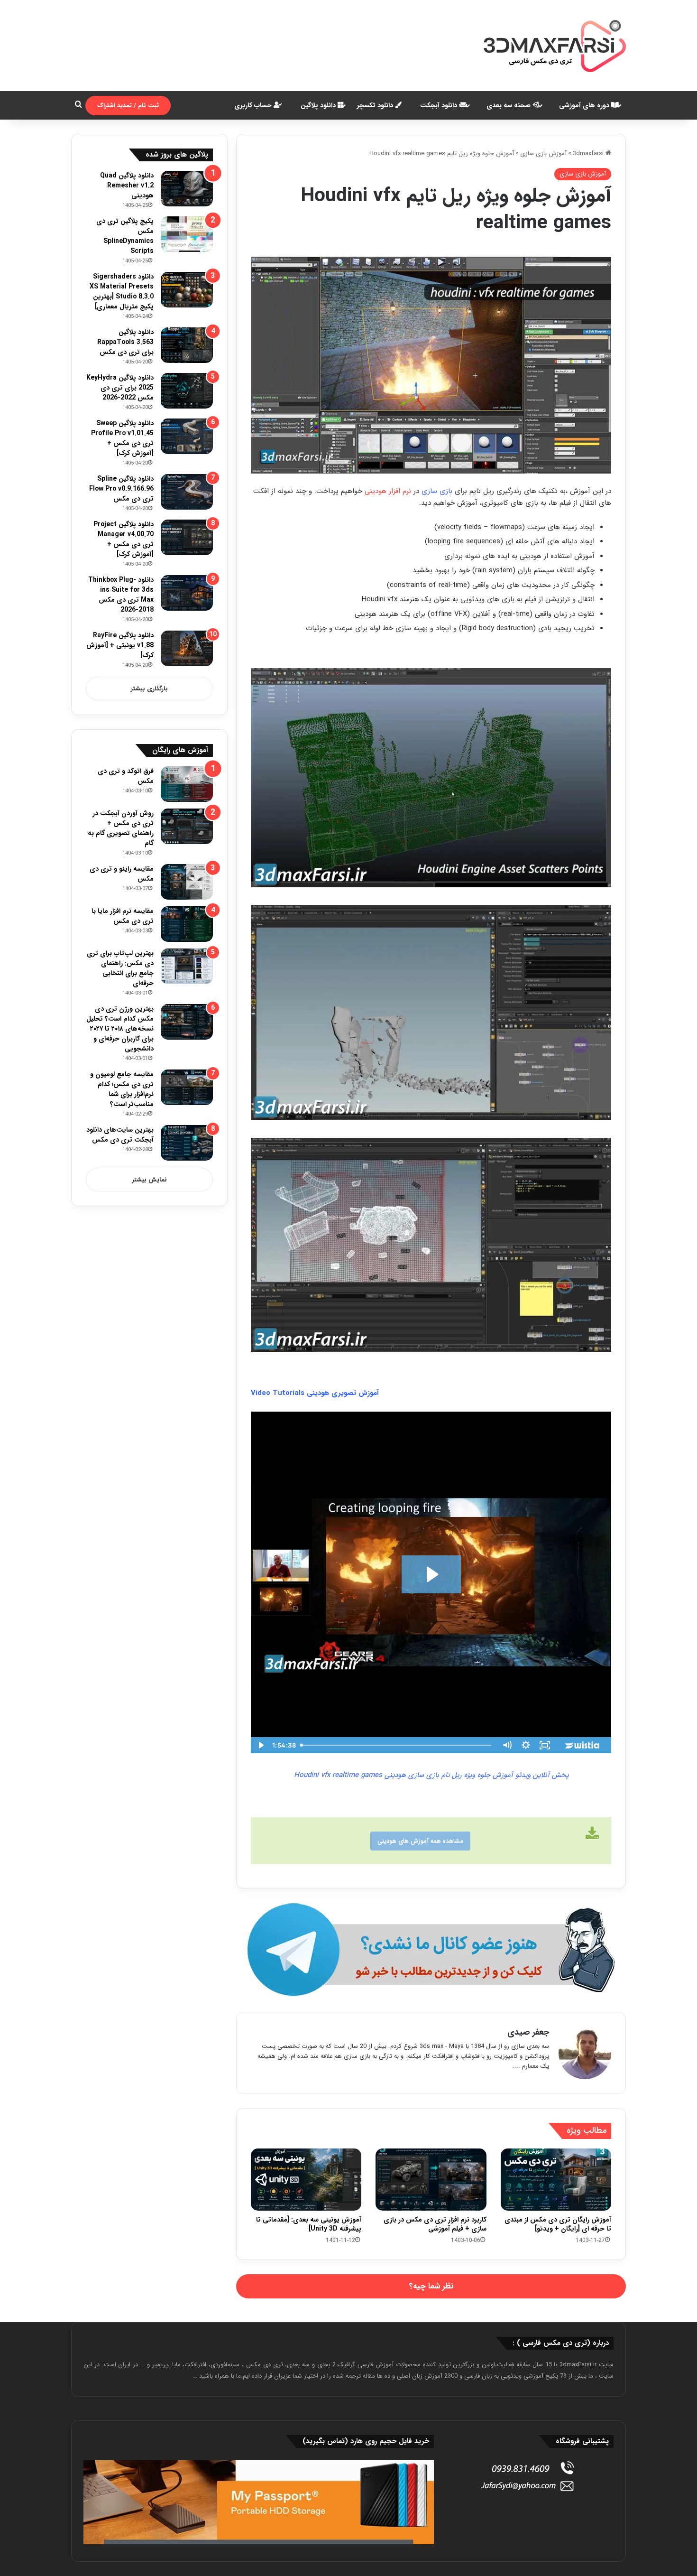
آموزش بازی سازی (543, 153)
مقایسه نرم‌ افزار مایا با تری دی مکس (123, 916)
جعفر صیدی (528, 2032)
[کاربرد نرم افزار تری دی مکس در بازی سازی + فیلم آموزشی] (431, 2180)
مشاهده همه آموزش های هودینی (420, 1841)
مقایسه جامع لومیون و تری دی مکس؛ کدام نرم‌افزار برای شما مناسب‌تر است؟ (122, 1089)
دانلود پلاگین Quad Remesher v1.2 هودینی (127, 186)
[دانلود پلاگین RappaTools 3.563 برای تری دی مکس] (187, 345)
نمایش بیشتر (150, 1180)
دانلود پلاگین (319, 105)
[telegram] (431, 1950)
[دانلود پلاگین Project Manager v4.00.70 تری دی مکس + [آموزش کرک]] (187, 537)
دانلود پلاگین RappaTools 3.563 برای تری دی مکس (125, 342)
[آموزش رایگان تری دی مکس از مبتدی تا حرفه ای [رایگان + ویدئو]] (556, 2180)
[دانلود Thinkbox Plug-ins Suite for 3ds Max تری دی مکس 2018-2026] (187, 593)
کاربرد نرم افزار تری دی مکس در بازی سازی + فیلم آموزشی (435, 2224)
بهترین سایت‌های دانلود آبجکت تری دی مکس (120, 1135)
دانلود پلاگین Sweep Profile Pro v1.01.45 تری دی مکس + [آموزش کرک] (122, 438)
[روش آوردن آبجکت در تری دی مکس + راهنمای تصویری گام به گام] (187, 826)
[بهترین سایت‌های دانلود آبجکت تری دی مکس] (187, 1143)
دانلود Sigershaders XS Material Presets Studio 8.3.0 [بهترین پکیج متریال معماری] (122, 292)
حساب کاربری (254, 105)
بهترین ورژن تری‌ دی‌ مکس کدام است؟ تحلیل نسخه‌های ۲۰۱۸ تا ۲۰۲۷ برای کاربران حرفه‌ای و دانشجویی (120, 1029)
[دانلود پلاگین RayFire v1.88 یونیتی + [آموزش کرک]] (187, 648)
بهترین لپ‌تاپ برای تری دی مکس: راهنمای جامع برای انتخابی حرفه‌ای (120, 968)
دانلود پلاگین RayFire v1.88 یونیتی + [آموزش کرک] (120, 645)
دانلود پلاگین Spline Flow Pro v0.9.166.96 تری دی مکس (121, 489)
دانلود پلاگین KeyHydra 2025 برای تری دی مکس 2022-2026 (120, 388)
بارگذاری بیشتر (149, 689)
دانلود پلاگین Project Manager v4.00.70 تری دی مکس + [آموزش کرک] (124, 539)
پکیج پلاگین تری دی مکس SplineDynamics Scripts (125, 236)
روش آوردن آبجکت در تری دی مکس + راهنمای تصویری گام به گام (121, 828)
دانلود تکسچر (376, 105)
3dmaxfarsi (589, 153)
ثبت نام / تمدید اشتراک (128, 106)
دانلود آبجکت (440, 105)
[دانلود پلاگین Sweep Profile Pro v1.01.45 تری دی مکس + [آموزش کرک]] (187, 436)
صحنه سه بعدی (509, 105)
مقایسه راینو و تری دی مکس (122, 874)
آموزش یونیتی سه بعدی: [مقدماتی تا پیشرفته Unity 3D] (309, 2224)
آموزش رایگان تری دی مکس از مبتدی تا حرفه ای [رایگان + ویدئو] (558, 2224)
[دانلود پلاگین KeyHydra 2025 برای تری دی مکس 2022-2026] (187, 391)
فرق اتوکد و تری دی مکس (126, 776)
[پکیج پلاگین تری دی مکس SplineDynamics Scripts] (187, 234)
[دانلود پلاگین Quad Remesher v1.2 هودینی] (187, 189)
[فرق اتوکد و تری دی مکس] (187, 784)
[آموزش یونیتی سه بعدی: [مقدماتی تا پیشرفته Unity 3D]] (306, 2180)
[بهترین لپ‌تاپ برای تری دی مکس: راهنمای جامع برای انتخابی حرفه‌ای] (187, 966)
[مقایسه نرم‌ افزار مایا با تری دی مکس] (187, 924)
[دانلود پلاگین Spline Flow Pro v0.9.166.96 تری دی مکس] (187, 492)
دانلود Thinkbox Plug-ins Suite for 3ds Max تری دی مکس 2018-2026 (121, 595)
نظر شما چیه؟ (431, 2286)
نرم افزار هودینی (388, 491)
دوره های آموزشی (585, 105)
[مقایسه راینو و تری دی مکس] (187, 882)
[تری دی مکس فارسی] (555, 46)
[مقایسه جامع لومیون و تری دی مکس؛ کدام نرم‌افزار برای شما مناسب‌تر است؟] (187, 1087)
